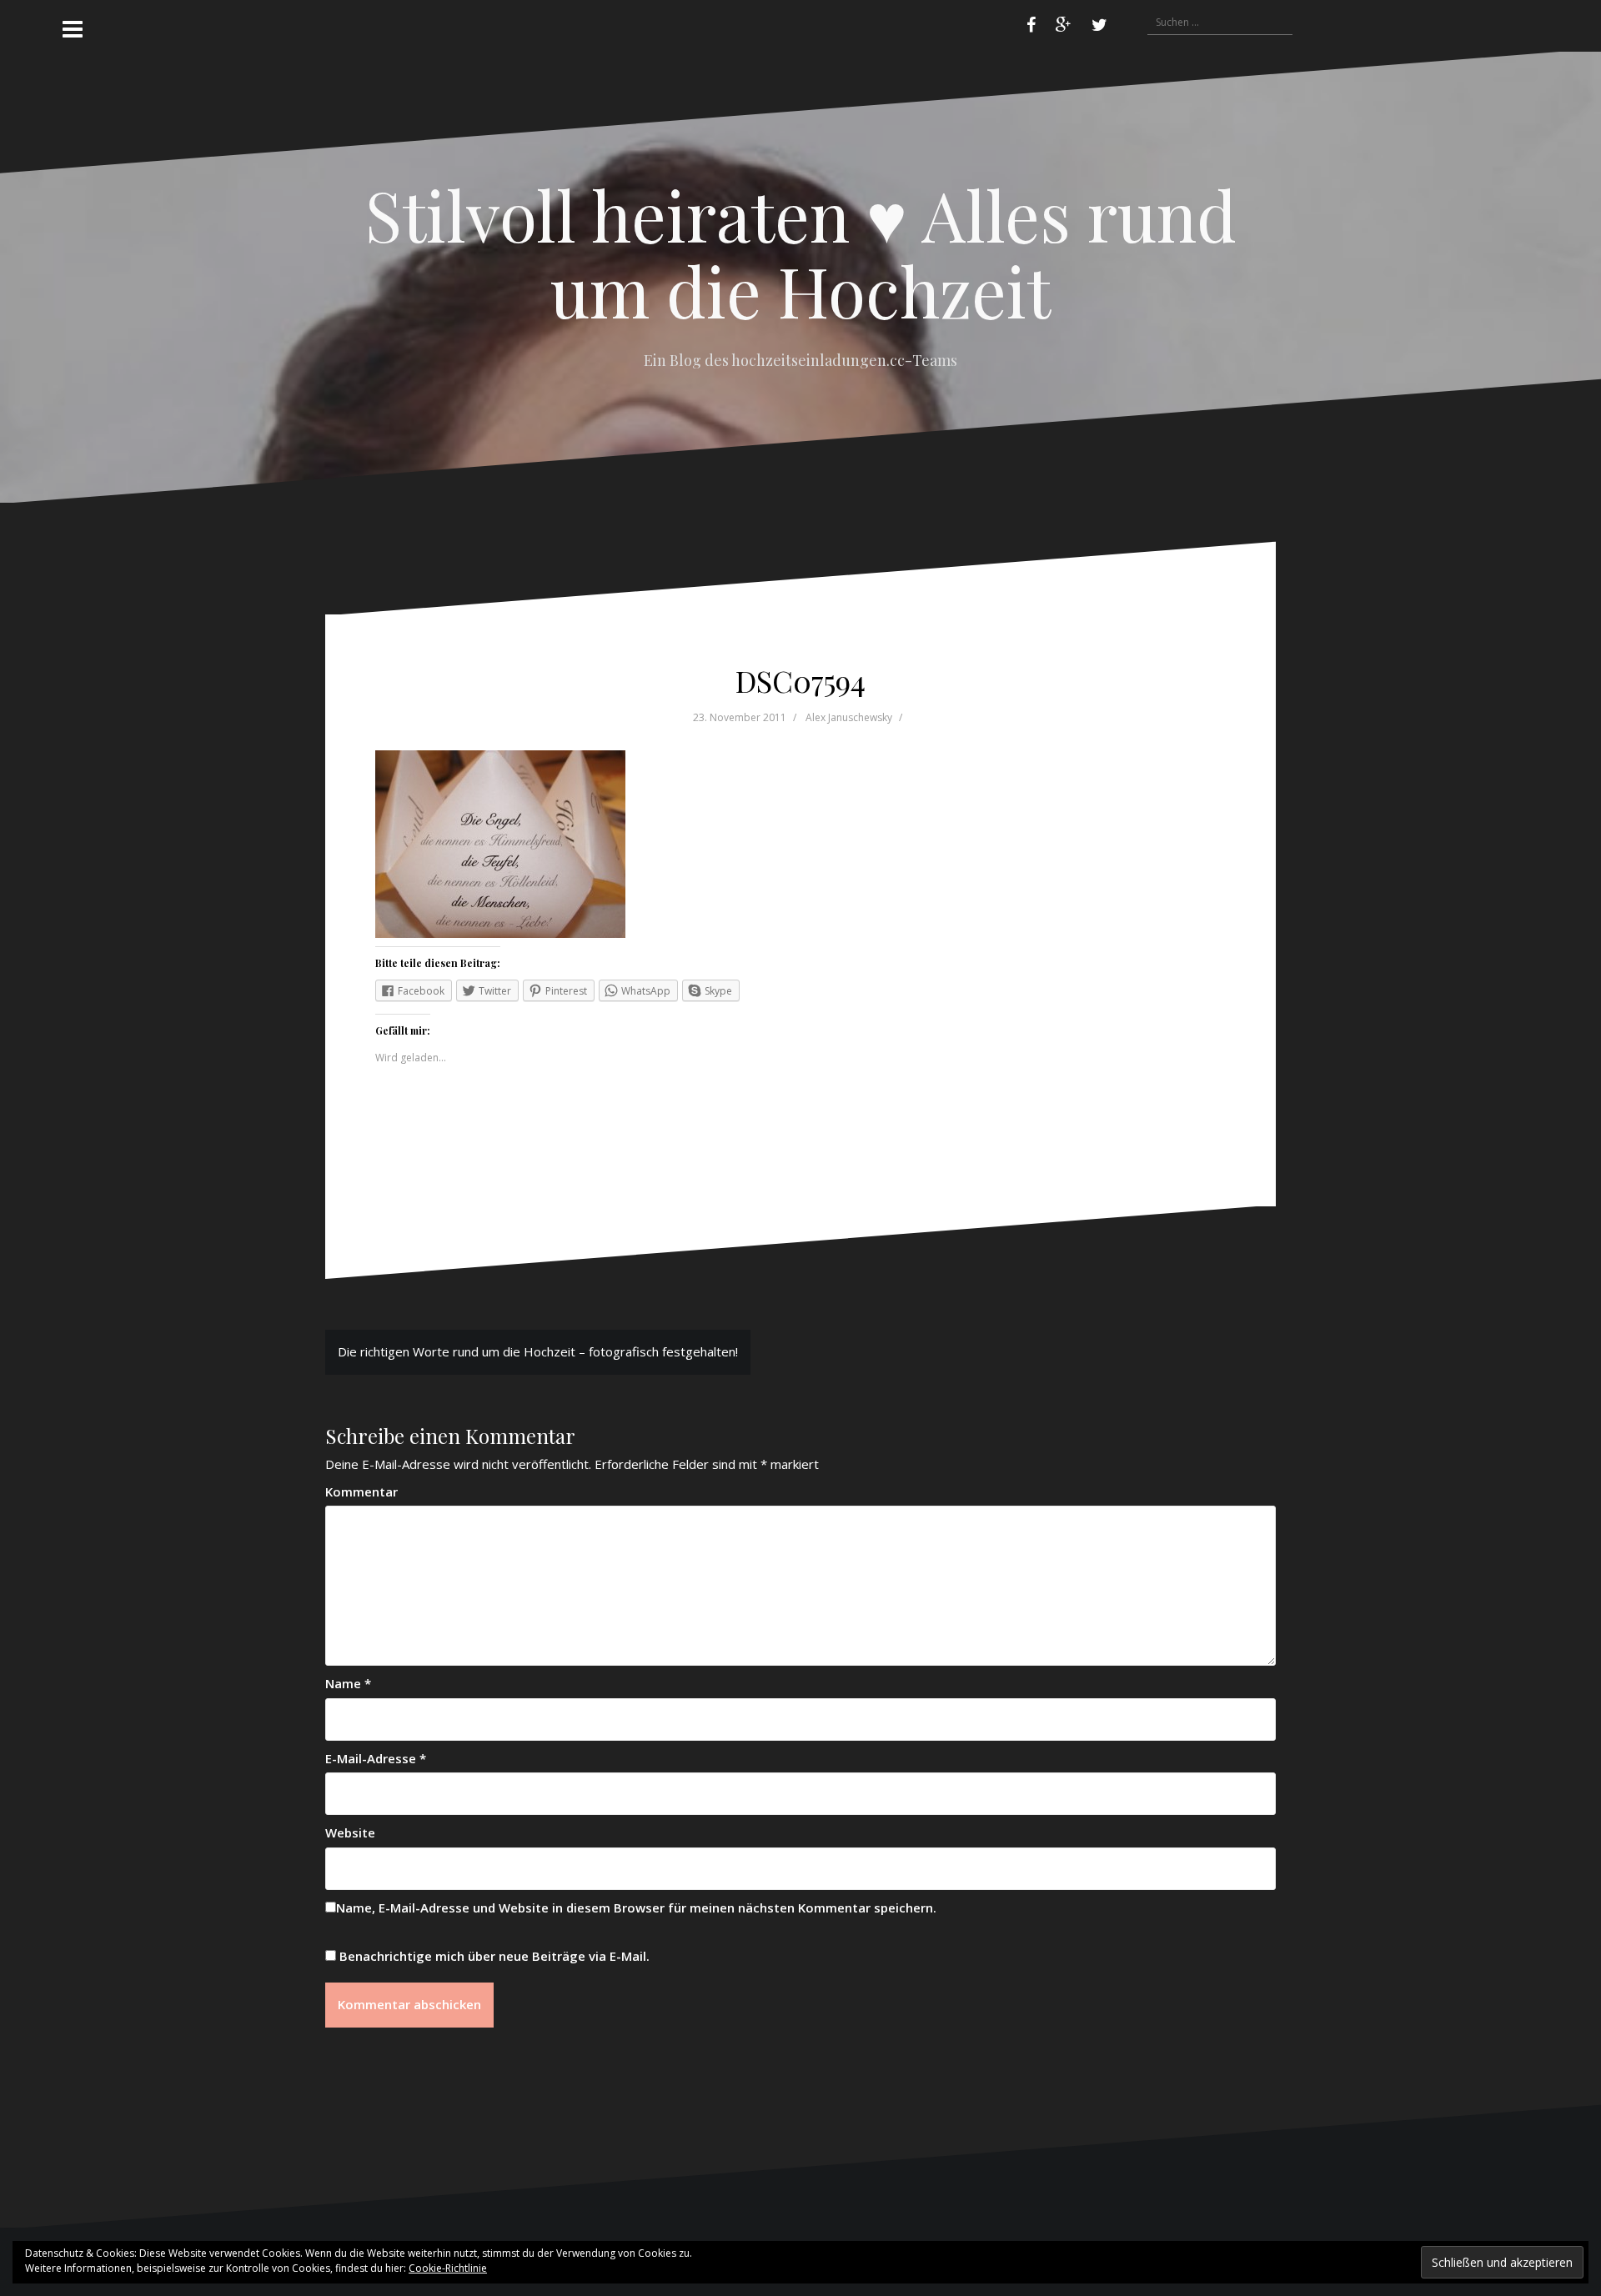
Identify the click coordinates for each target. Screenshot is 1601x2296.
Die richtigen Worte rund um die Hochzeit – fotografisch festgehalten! (538, 1351)
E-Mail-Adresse (376, 1758)
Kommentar (361, 1491)
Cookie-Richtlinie (448, 2268)
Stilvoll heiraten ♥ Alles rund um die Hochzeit (801, 252)
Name (348, 1683)
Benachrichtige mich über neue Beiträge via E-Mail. (494, 1956)
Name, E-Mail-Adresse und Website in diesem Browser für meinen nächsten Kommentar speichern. (636, 1907)
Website (350, 1832)
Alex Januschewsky (849, 717)
